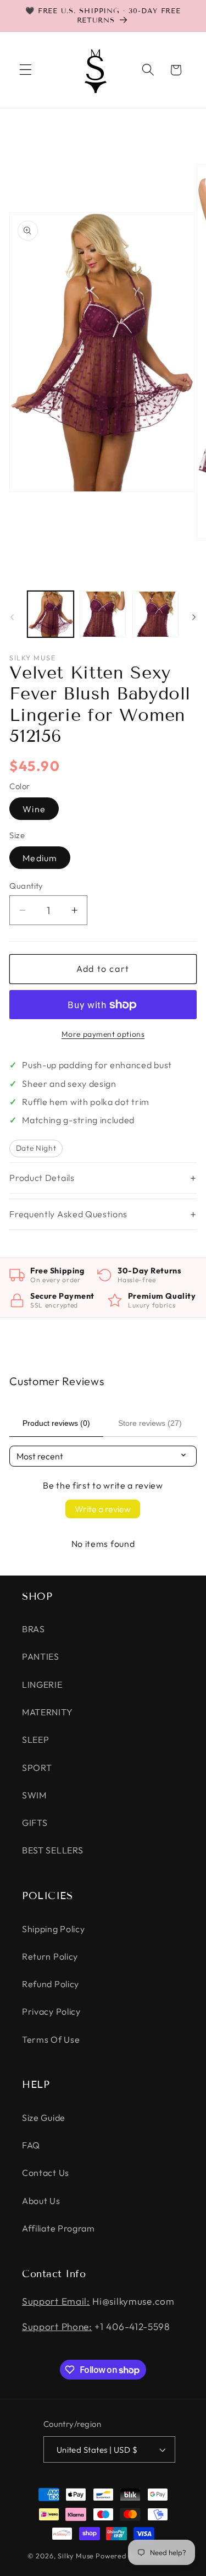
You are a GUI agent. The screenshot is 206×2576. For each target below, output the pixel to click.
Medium (40, 858)
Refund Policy (51, 1984)
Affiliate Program (59, 2228)
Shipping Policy (53, 1929)
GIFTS (35, 1823)
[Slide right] (194, 617)
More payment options (103, 1034)
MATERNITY (47, 1712)
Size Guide (44, 2118)
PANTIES (41, 1656)
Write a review (103, 1509)
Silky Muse (76, 2556)
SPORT (37, 1768)
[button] (26, 70)
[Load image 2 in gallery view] (103, 614)
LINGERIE (42, 1684)
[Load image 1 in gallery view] (51, 614)
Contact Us (46, 2173)
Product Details (42, 1178)
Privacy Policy (51, 2011)
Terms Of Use (51, 2039)
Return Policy (50, 1956)
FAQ (31, 2145)
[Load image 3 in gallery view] (155, 614)
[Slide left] (12, 617)
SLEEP (35, 1740)
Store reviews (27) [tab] (150, 1423)
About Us (41, 2201)
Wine (34, 809)
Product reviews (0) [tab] (56, 1423)
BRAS (34, 1629)
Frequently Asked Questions (68, 1214)
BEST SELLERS (52, 1850)
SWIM (34, 1795)
